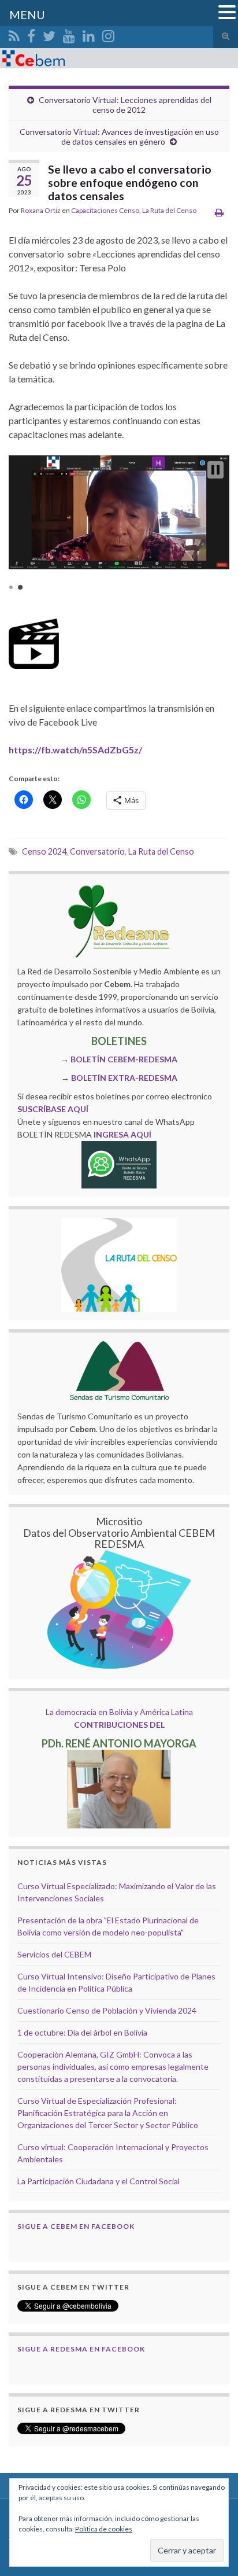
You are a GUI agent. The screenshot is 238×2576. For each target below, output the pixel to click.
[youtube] (69, 34)
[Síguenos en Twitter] (49, 34)
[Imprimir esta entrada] (219, 212)
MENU (27, 14)
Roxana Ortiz (41, 210)
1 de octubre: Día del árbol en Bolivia (82, 2032)
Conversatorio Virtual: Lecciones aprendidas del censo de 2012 (125, 105)
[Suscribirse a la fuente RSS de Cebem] (14, 34)
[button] (215, 470)
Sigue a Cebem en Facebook (76, 2226)
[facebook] (31, 34)
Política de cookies (104, 2529)
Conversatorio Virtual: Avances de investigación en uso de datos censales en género (119, 137)
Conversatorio (97, 851)
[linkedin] (89, 34)
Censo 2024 (44, 851)
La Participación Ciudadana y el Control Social (98, 2181)
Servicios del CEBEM (54, 1954)
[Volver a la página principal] (119, 58)
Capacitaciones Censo (105, 210)
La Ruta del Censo (169, 210)
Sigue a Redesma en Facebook (81, 2349)
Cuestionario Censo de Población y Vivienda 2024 (107, 2010)
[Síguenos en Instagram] (108, 34)
